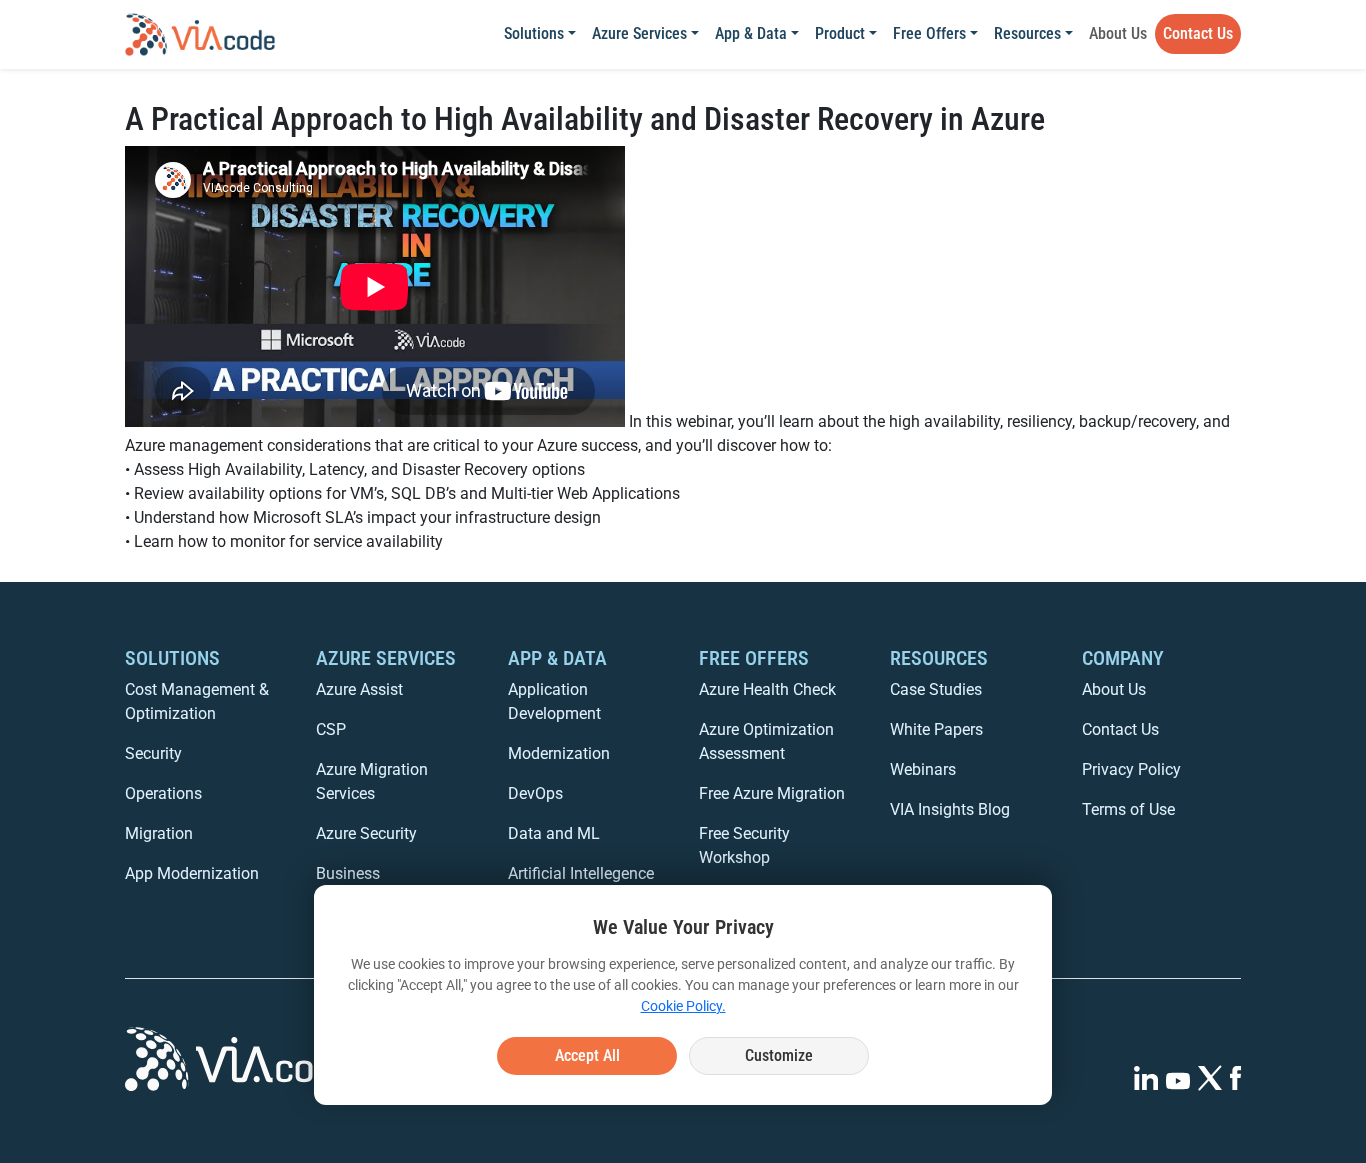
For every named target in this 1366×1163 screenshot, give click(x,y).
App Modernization (192, 873)
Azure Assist (359, 689)
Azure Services (639, 33)
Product (840, 33)
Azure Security (366, 833)
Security (153, 753)
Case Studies (936, 689)
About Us (1118, 33)
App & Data (751, 33)
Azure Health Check (767, 689)
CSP (331, 729)
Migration (159, 833)
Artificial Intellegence (581, 873)
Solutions (534, 33)
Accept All (587, 1055)
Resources (1027, 33)
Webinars (923, 769)
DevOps (535, 793)
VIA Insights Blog (950, 809)
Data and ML (554, 833)
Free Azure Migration (772, 793)
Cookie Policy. (683, 1006)
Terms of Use (1128, 809)
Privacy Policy (1131, 769)
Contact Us (1198, 33)
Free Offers (929, 33)
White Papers (936, 729)
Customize (779, 1055)
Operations (163, 793)
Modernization (559, 753)
